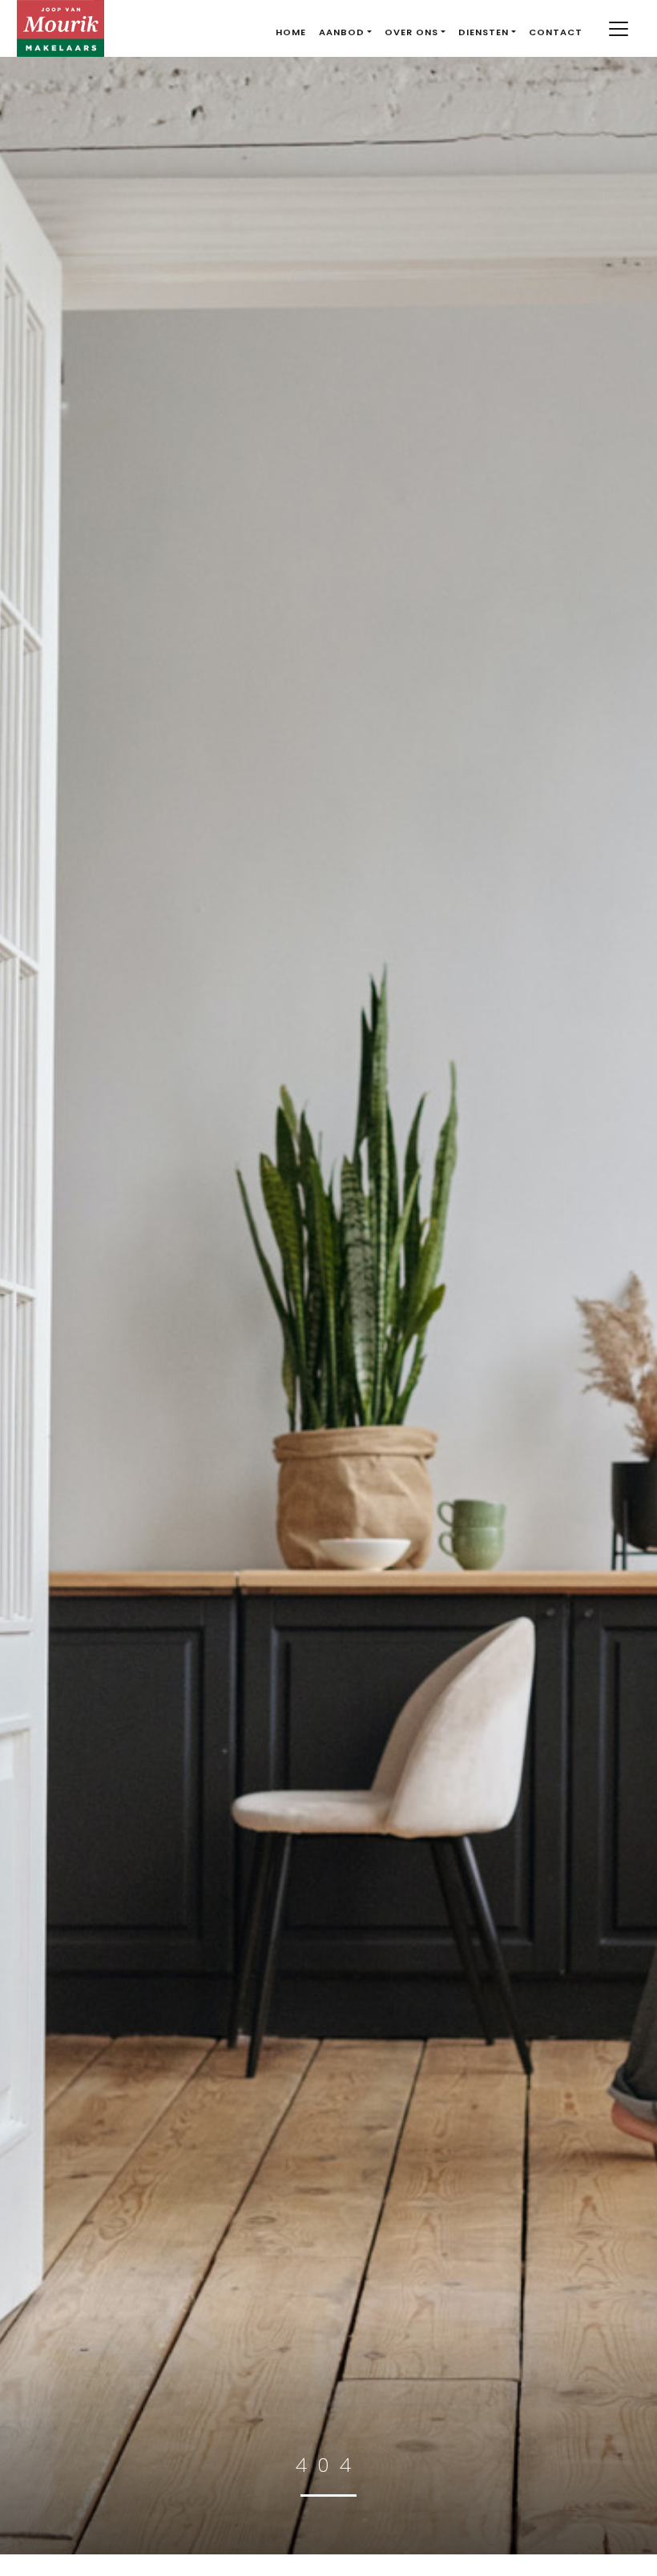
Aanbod (342, 32)
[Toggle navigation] (618, 29)
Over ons (411, 32)
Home (291, 32)
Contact (556, 32)
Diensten (484, 32)
